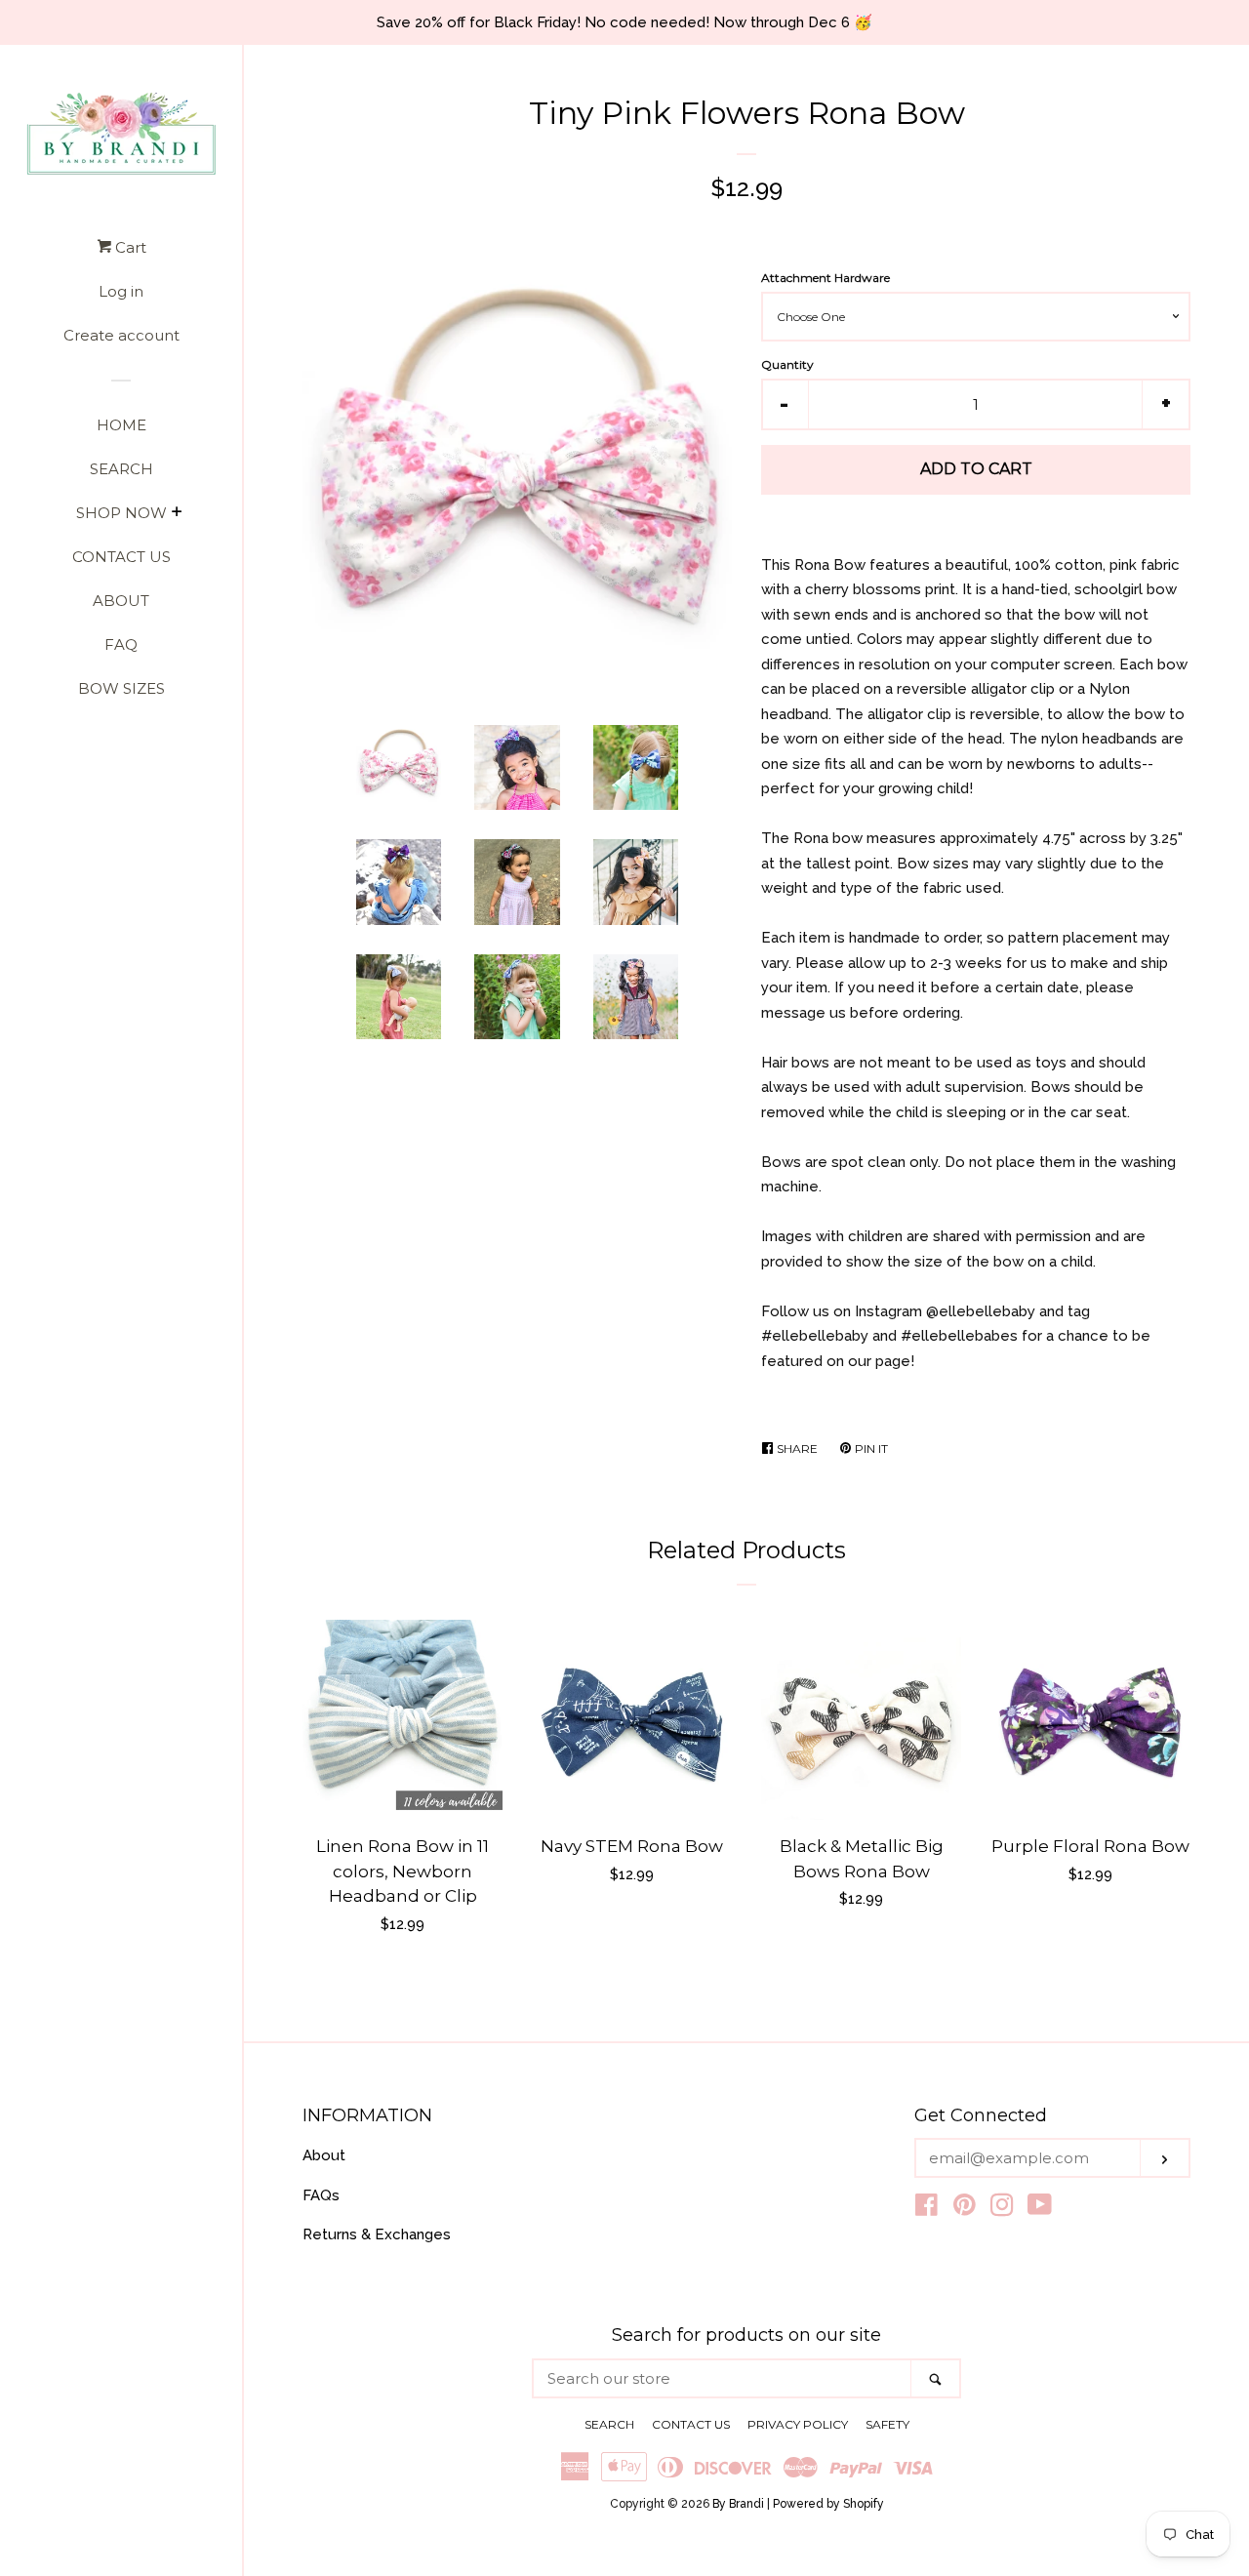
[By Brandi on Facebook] (927, 2209)
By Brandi (738, 2504)
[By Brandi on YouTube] (1040, 2209)
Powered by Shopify (828, 2504)
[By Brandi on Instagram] (1002, 2209)
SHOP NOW (121, 513)
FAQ (121, 644)
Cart (129, 247)
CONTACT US (121, 557)
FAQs (321, 2195)
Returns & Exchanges (377, 2234)
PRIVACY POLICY (798, 2424)
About (324, 2155)
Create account (121, 335)
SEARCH (121, 469)
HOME (121, 425)
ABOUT (121, 601)
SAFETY (887, 2424)
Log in (121, 291)
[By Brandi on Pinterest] (965, 2209)
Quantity (787, 364)
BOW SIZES (121, 688)
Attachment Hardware (826, 278)
